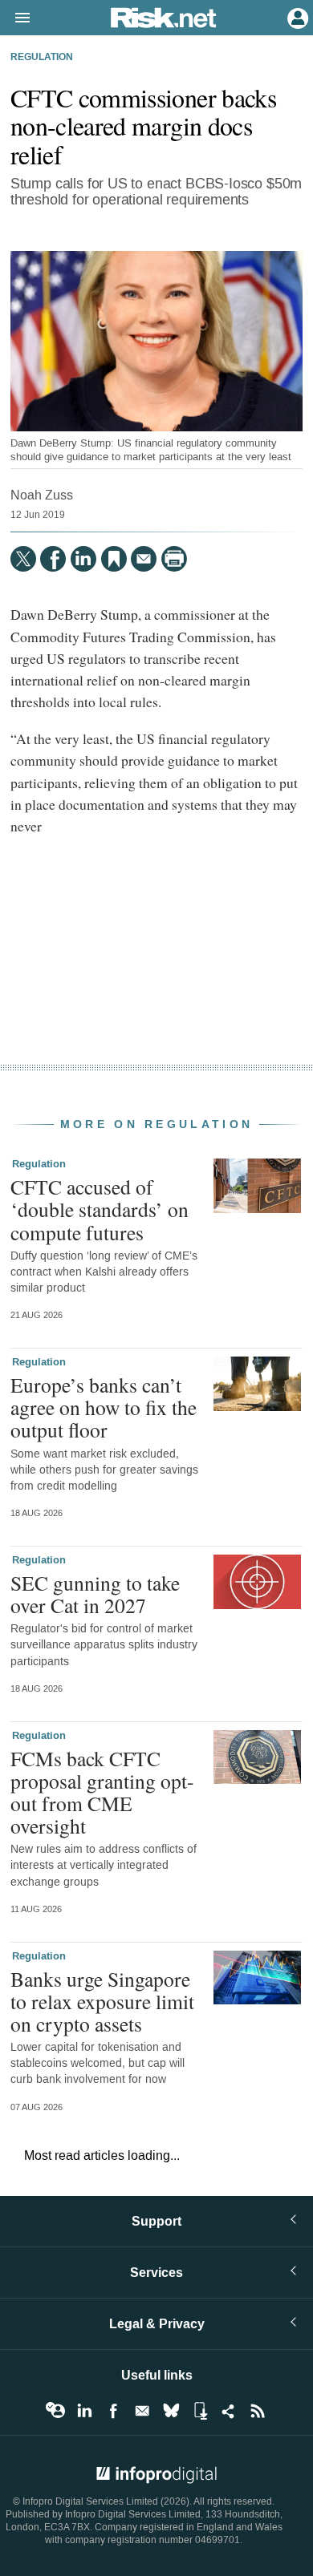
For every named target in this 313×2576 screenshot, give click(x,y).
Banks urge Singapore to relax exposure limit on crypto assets (102, 2001)
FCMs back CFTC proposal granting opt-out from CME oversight (102, 1792)
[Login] (296, 17)
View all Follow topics (55, 2411)
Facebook (113, 2411)
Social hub (229, 2411)
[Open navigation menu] (15, 18)
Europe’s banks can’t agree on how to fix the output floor (104, 1407)
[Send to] (144, 559)
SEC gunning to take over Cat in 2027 (95, 1594)
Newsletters (142, 2411)
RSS (258, 2411)
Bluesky (171, 2411)
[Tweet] (23, 559)
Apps (200, 2411)
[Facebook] (53, 559)
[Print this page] (174, 559)
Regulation (42, 58)
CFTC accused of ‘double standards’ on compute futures (100, 1209)
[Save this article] (114, 559)
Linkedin (84, 2411)
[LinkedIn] (83, 559)
